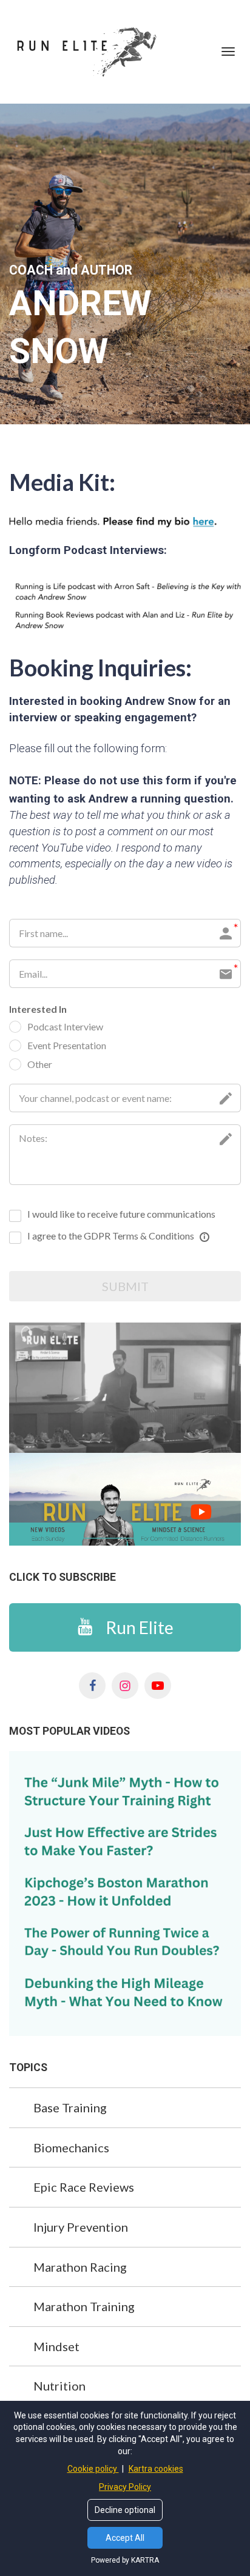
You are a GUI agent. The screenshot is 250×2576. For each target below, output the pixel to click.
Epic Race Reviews (84, 2187)
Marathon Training (84, 2306)
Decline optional (125, 2510)
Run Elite (140, 1627)
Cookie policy (93, 2469)
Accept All (125, 2538)
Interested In (38, 1009)
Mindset (56, 2346)
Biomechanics (71, 2147)
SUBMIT (125, 1286)
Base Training (70, 2107)
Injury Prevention (81, 2227)
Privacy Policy (125, 2487)
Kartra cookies (156, 2469)
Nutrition (59, 2386)
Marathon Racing (80, 2267)
